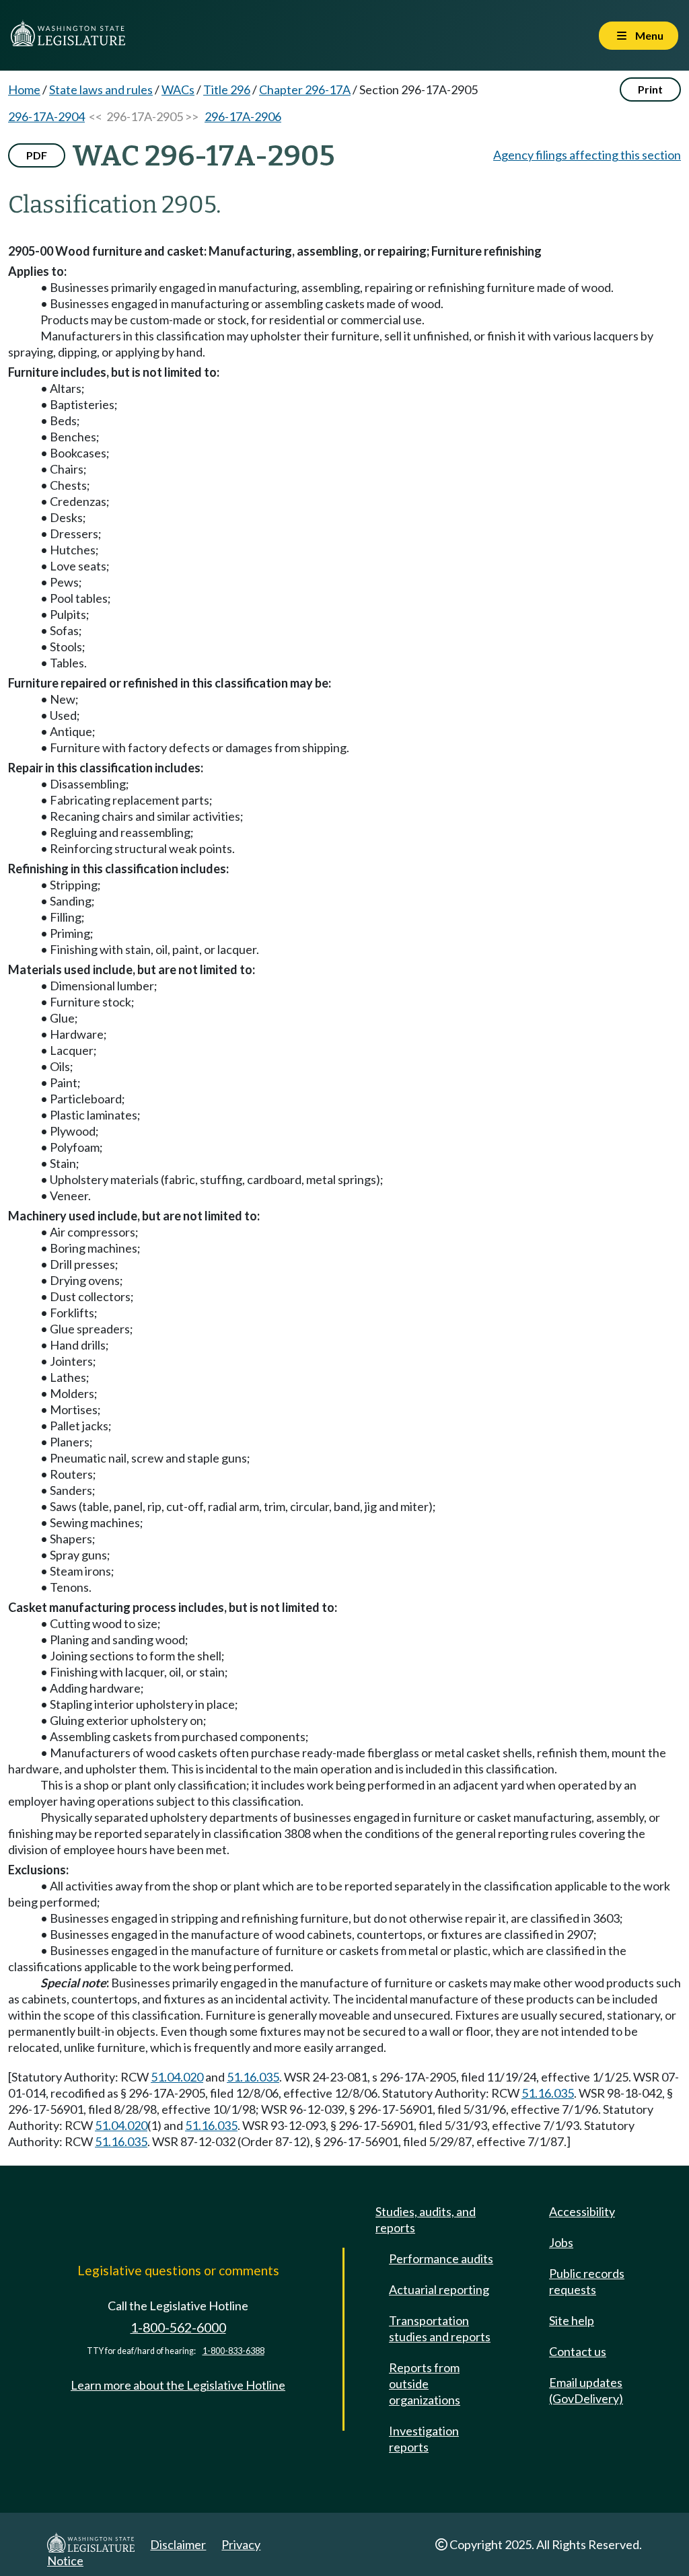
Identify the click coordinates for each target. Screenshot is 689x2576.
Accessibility (582, 2211)
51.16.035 (253, 2077)
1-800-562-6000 (178, 2327)
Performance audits (441, 2258)
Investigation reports (424, 2439)
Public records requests (587, 2281)
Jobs (561, 2242)
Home (24, 89)
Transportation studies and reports (440, 2328)
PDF (37, 155)
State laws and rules (101, 89)
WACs (178, 89)
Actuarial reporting (439, 2289)
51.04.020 (177, 2077)
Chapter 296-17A (305, 89)
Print (650, 89)
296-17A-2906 (243, 116)
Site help (572, 2320)
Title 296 (227, 89)
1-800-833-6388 (233, 2351)
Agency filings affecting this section (587, 155)
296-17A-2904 (46, 116)
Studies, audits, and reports (426, 2219)
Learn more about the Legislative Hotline (178, 2385)
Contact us (578, 2351)
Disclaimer (178, 2544)
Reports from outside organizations (425, 2384)
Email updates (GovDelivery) (586, 2390)
